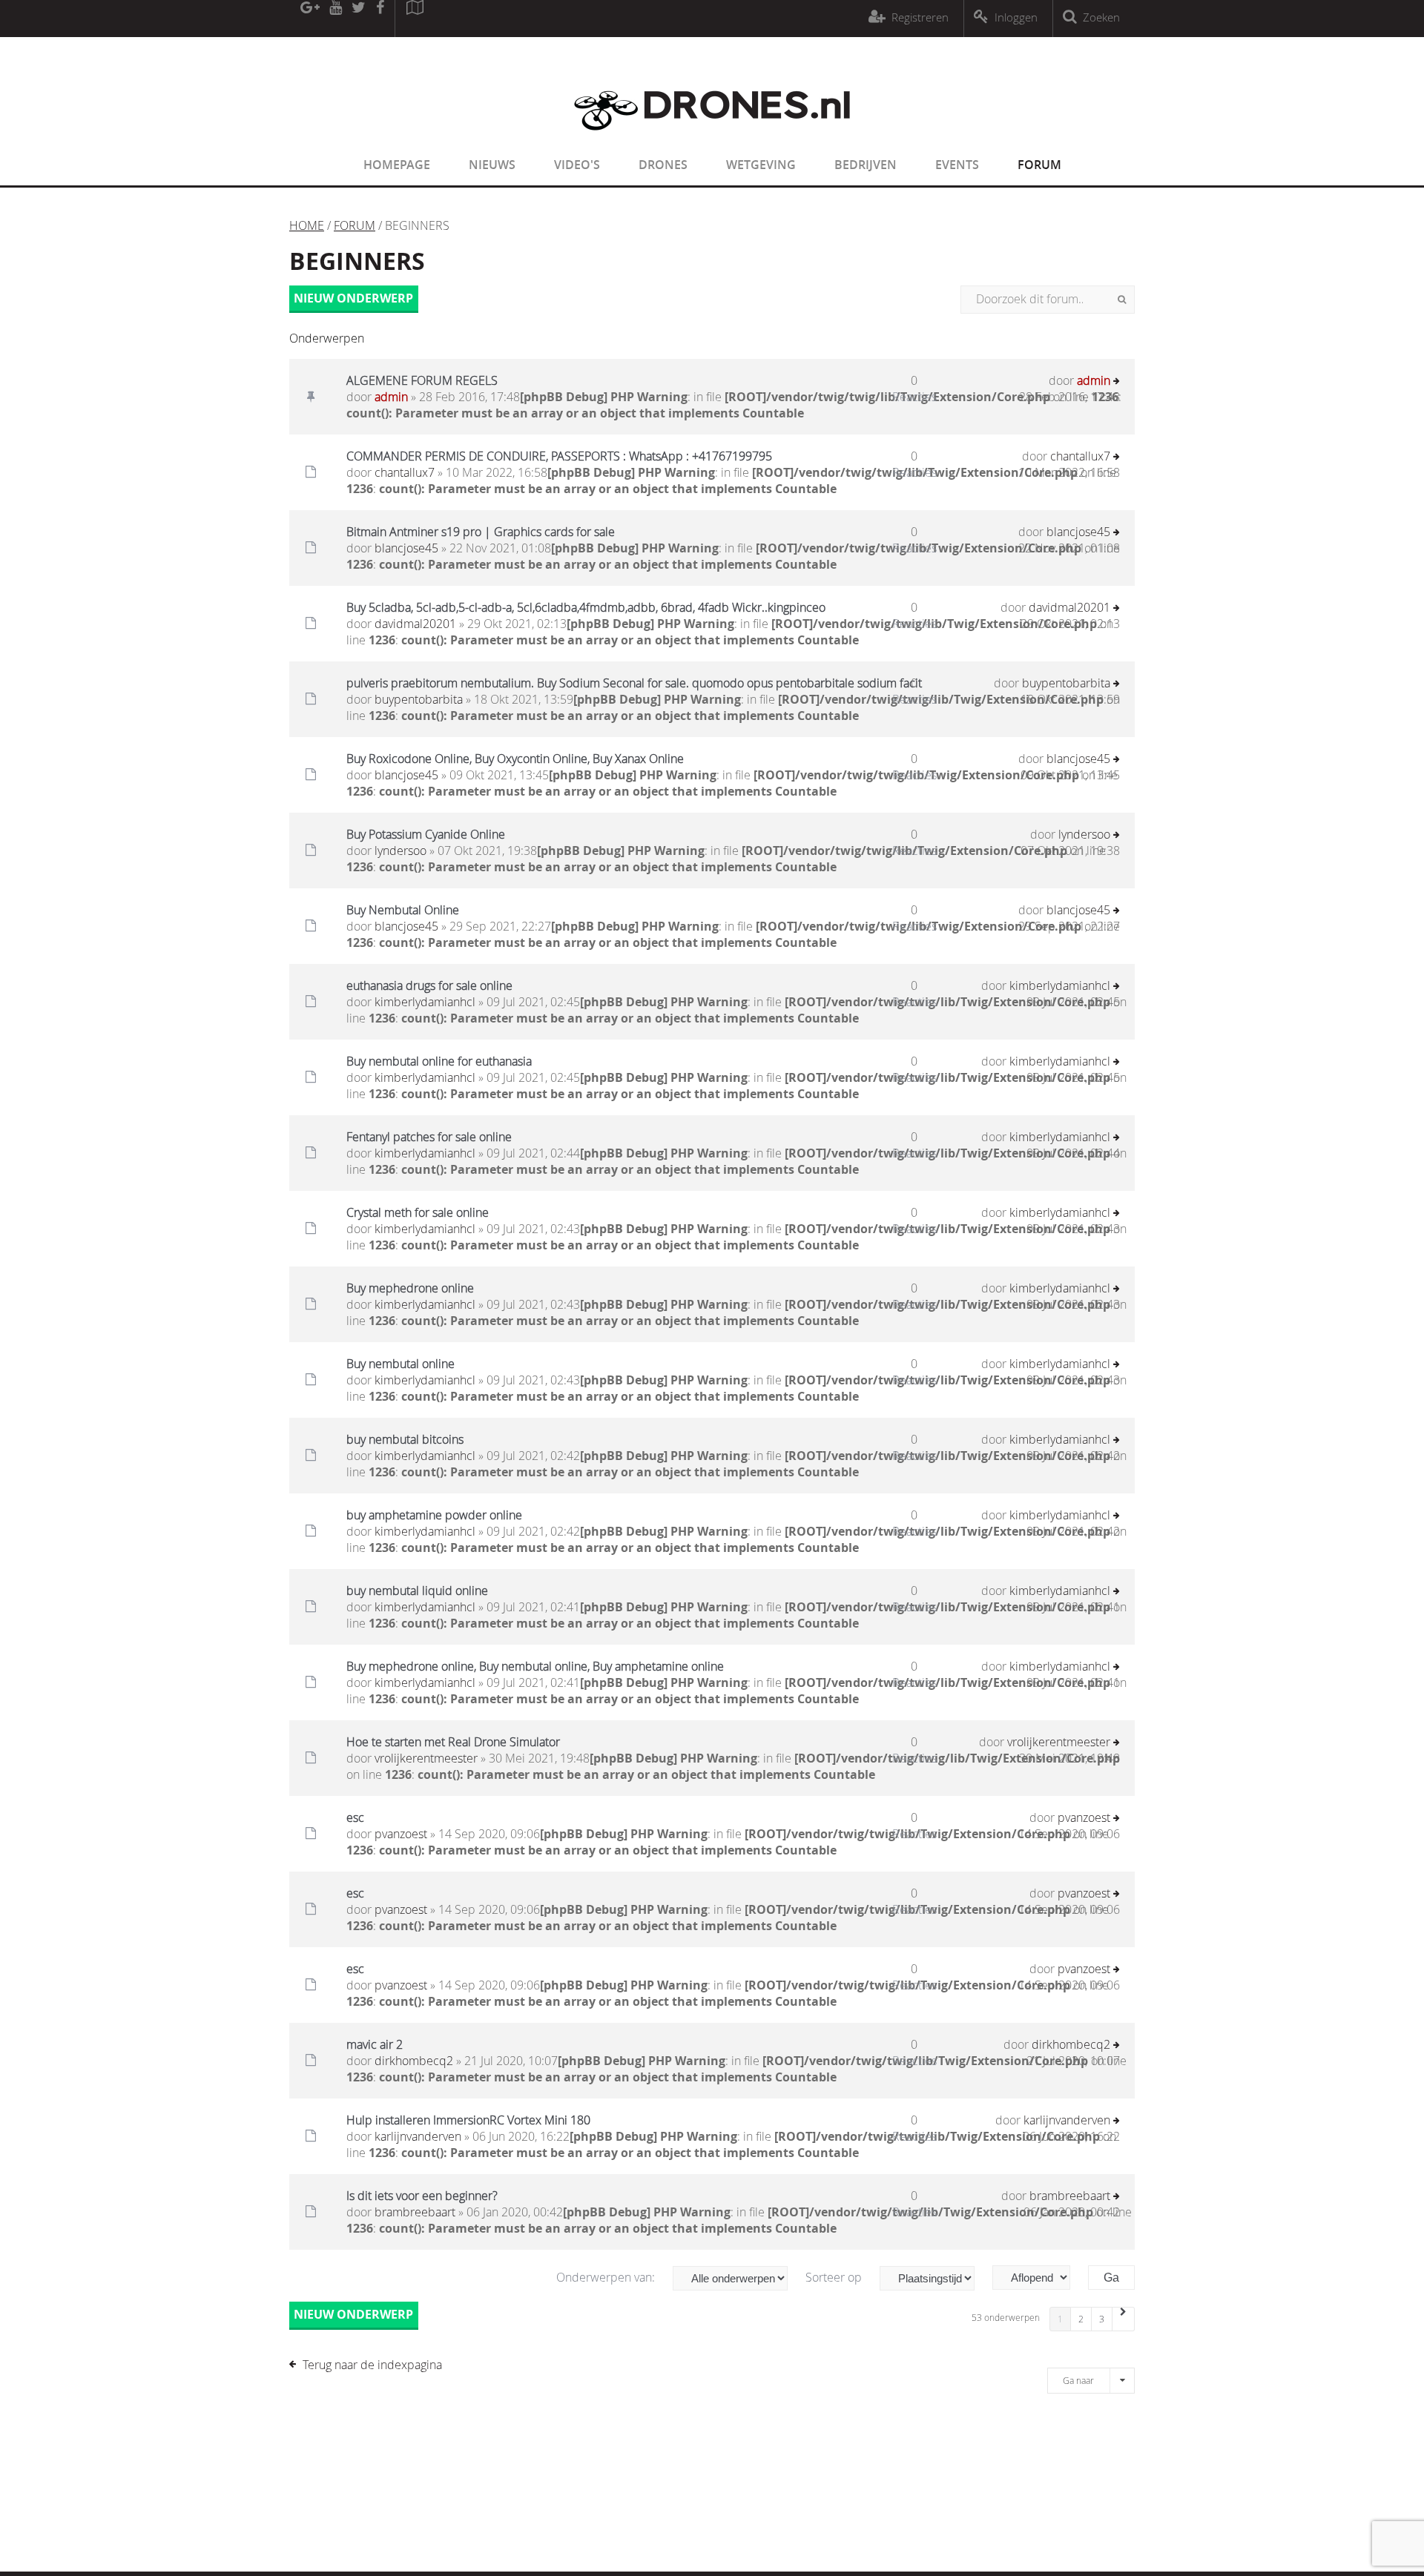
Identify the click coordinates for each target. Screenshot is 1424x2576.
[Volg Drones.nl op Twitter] (359, 19)
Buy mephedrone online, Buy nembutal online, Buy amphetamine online (535, 1666)
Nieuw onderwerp (353, 298)
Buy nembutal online (400, 1364)
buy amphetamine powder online (434, 1515)
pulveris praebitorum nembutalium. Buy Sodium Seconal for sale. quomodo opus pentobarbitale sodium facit (634, 683)
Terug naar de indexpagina (372, 2365)
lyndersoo (400, 851)
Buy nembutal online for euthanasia (439, 1061)
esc (355, 1817)
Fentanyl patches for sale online (429, 1137)
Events (957, 165)
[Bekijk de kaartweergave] (415, 19)
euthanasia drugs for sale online (429, 985)
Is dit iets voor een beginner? (422, 2196)
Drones (663, 165)
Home (307, 225)
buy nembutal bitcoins (405, 1439)
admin (391, 397)
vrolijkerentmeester (426, 1758)
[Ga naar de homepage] (712, 139)
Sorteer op (835, 2277)
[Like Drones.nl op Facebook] (380, 19)
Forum (1039, 165)
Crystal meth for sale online (418, 1212)
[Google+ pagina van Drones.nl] (310, 19)
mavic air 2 (375, 2044)
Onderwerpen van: (607, 2277)
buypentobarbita (419, 699)
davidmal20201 (415, 624)
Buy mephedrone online (410, 1288)
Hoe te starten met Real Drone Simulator (453, 1742)
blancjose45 (406, 548)
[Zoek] (1122, 300)
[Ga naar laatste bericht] (1117, 382)
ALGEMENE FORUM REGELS (422, 380)
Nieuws (492, 165)
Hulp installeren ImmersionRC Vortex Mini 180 (468, 2120)
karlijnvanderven (418, 2136)
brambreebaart (415, 2212)
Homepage (397, 165)
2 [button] (1081, 2319)
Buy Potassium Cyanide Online (426, 834)
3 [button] (1102, 2319)
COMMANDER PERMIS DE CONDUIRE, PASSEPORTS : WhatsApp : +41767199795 (559, 456)
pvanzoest (401, 1834)
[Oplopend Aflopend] (1039, 2278)
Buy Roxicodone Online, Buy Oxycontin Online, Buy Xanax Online (515, 759)
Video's (577, 165)
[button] (1124, 2319)
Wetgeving (761, 165)
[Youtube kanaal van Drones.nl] (335, 19)
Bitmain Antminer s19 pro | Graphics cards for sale (481, 532)
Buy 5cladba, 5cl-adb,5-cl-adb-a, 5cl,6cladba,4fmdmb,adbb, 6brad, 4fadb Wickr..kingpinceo (586, 607)
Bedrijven (866, 165)
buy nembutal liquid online (417, 1591)
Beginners (357, 261)
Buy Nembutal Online (403, 910)
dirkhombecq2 (414, 2061)
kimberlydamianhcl (425, 1002)
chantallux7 (405, 472)
